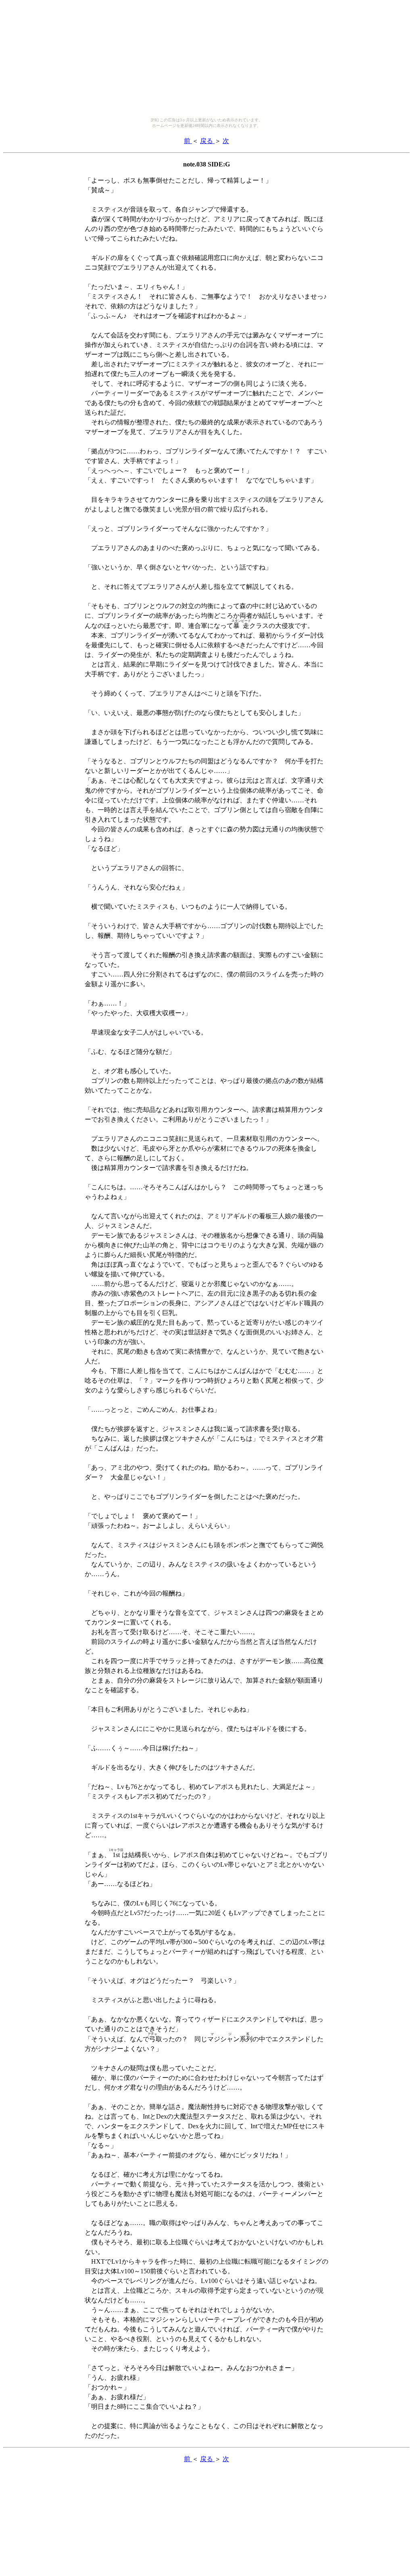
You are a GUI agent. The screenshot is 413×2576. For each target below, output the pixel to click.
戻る (207, 141)
